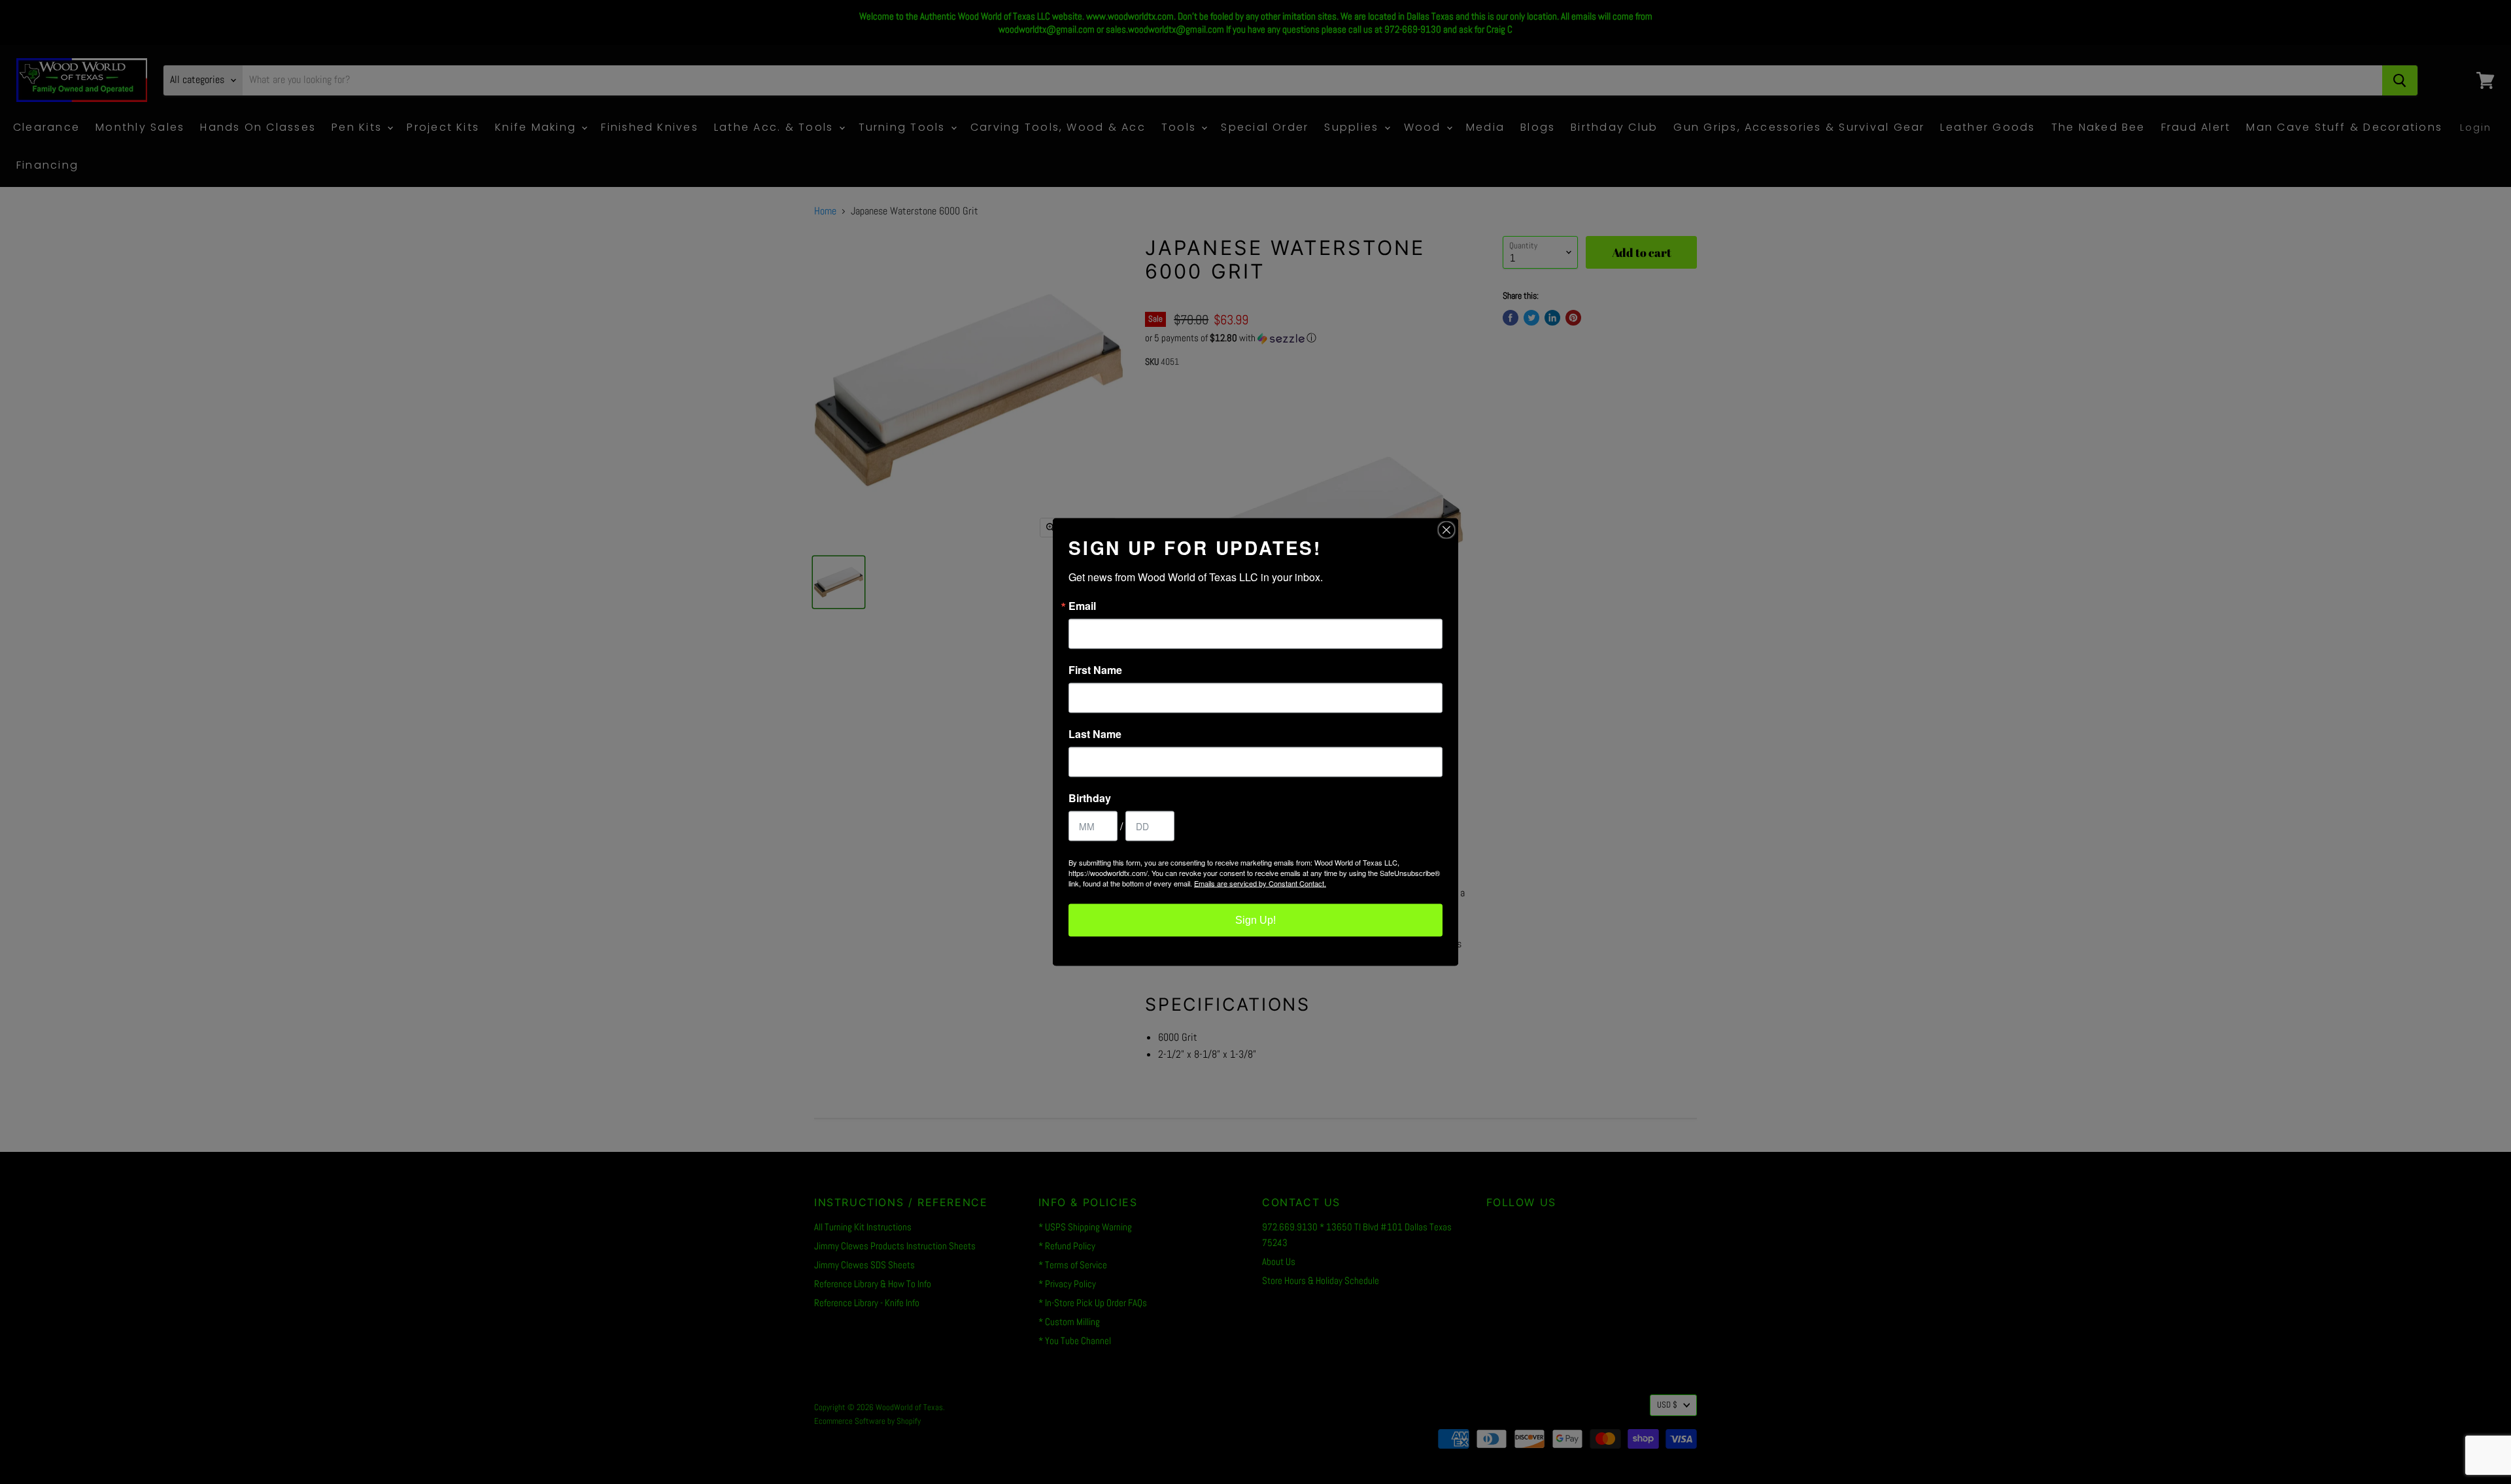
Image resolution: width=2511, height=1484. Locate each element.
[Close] (1446, 530)
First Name (1095, 670)
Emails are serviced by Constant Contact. (1260, 883)
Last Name (1095, 734)
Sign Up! (1255, 920)
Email (1082, 606)
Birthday (1090, 798)
